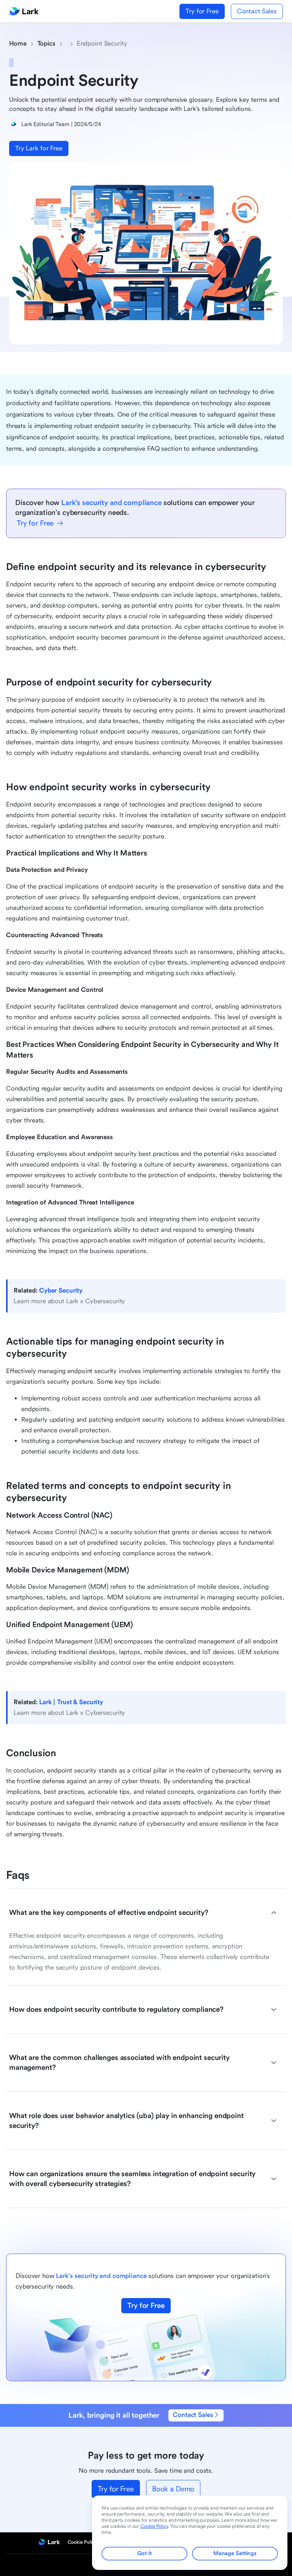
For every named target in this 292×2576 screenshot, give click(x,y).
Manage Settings (235, 2553)
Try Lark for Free (39, 148)
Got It (144, 2553)
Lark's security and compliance (111, 503)
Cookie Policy (83, 2542)
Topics (46, 43)
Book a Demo (173, 2489)
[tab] (143, 1913)
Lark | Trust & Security (71, 1702)
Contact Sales (257, 11)
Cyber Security (61, 1290)
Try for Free (202, 11)
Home (18, 43)
